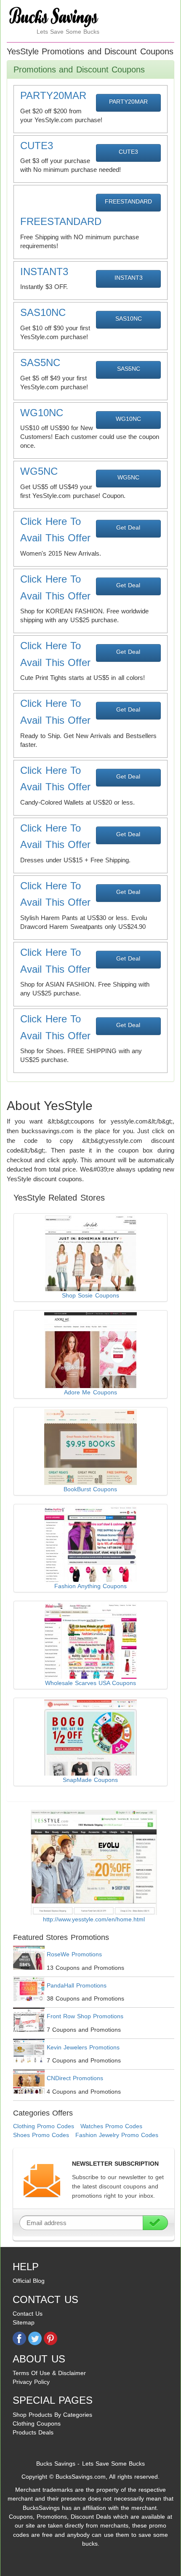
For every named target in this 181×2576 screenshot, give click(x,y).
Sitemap (24, 2322)
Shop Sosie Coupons (90, 1295)
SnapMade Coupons (90, 1780)
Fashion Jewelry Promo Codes (117, 2135)
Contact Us (28, 2314)
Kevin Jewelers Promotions (83, 2047)
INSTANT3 (129, 278)
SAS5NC (129, 369)
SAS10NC (129, 318)
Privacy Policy (31, 2382)
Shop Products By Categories (52, 2415)
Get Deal (128, 527)
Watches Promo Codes (111, 2126)
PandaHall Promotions (77, 1985)
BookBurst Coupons (90, 1489)
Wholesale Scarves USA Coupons (90, 1683)
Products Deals (33, 2432)
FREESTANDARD (128, 201)
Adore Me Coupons (90, 1392)
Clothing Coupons (37, 2424)
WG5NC (128, 477)
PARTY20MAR (128, 102)
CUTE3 (128, 152)
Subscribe (155, 2223)
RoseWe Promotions (74, 1954)
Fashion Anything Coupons (90, 1586)
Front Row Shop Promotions (85, 2016)
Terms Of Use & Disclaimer (49, 2373)
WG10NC (128, 419)
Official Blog (29, 2281)
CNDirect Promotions (75, 2078)
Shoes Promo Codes (41, 2135)
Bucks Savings (56, 2464)
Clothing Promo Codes (44, 2126)
